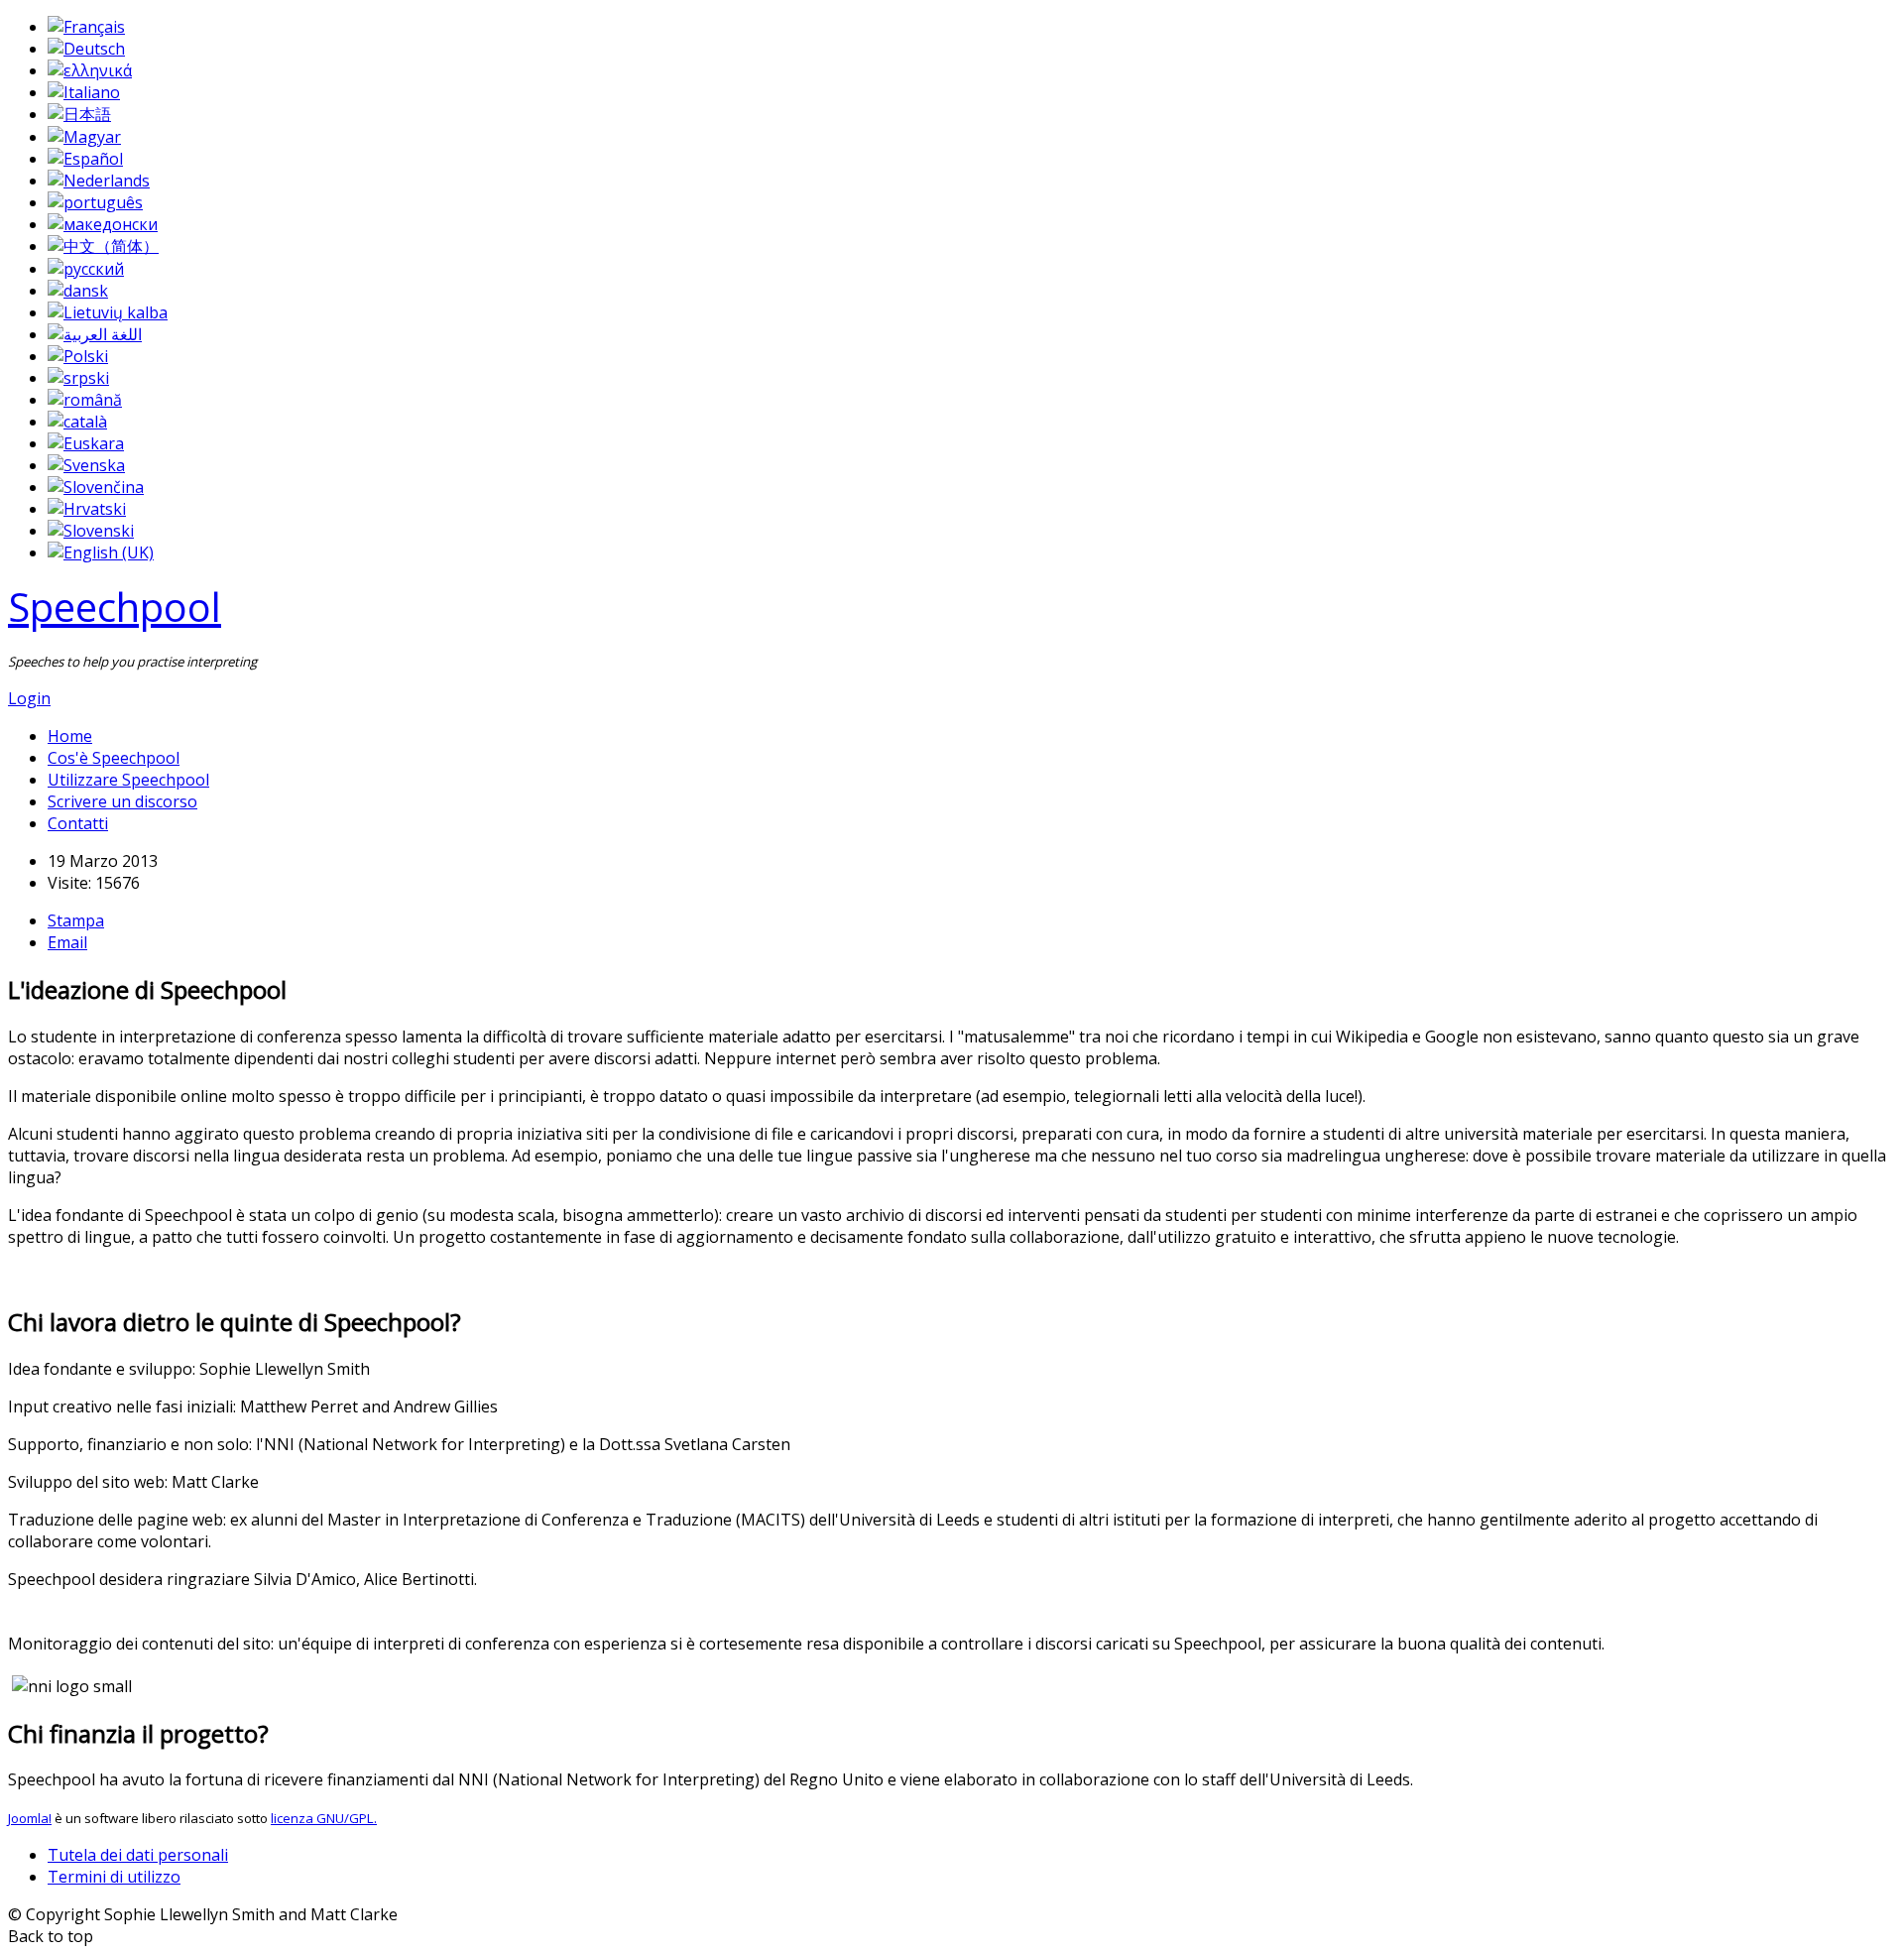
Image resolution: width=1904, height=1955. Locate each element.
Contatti (78, 823)
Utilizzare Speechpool (128, 780)
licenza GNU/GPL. (324, 1818)
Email (67, 942)
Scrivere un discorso (122, 801)
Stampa (76, 920)
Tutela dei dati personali (138, 1855)
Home (70, 736)
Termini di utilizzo (114, 1877)
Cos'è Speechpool (114, 758)
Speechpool (115, 607)
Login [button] (29, 698)
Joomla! (30, 1818)
